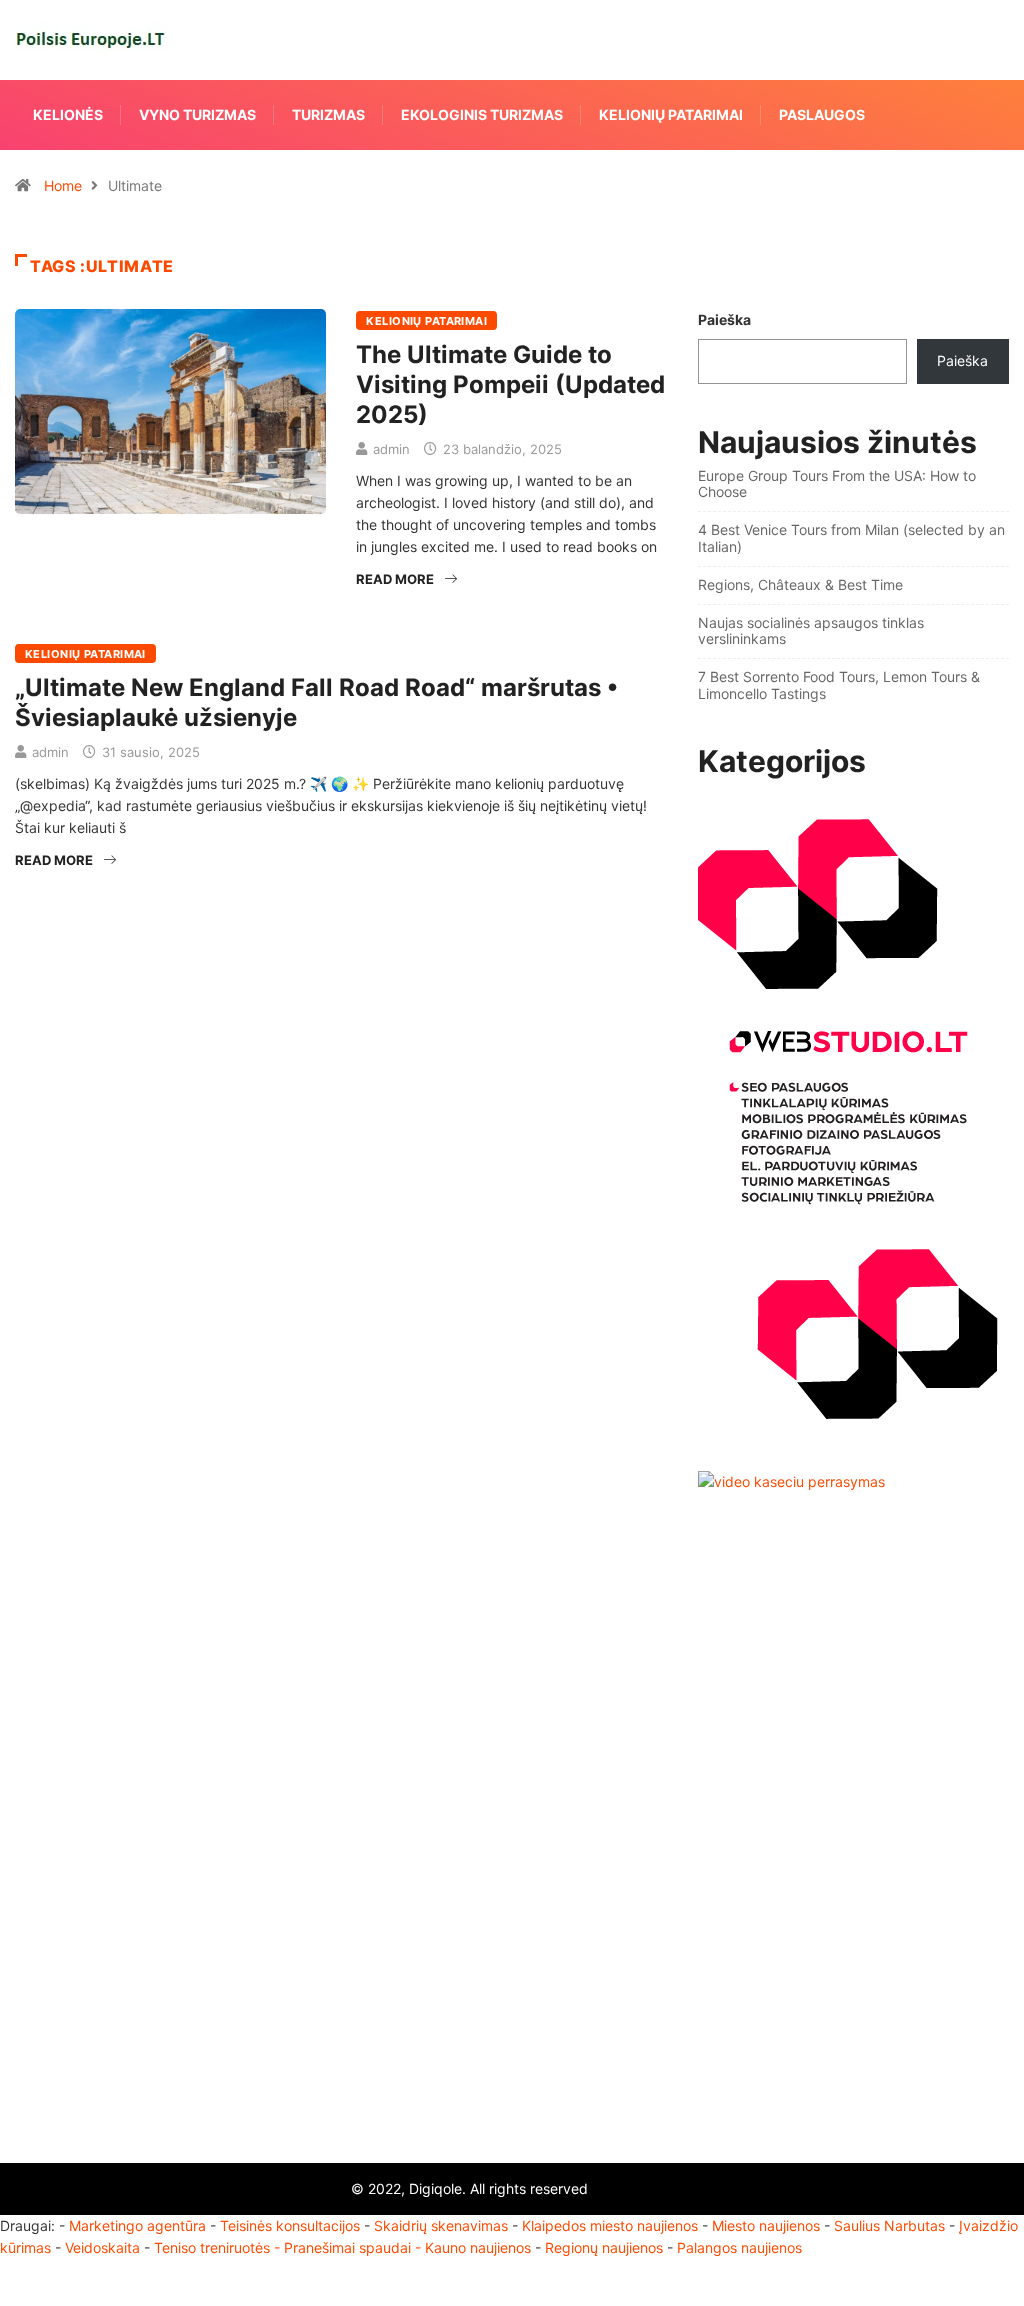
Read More (395, 579)
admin (391, 449)
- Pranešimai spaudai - (349, 2247)
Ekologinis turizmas (482, 114)
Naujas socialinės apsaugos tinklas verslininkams (811, 631)
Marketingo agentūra (137, 2225)
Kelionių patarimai (671, 114)
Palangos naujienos (739, 2247)
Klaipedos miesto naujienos (610, 2225)
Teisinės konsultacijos (290, 2225)
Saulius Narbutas (889, 2225)
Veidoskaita (102, 2247)
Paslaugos (822, 114)
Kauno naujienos (478, 2247)
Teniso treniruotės (212, 2247)
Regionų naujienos (604, 2247)
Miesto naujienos (766, 2225)
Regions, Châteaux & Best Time (800, 584)
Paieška (724, 319)
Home (63, 185)
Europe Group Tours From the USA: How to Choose (837, 484)
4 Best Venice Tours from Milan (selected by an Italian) (851, 538)
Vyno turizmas (197, 114)
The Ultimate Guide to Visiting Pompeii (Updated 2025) (510, 384)
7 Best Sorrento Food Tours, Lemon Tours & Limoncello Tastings (839, 685)
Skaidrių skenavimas (441, 2225)
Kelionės (68, 114)
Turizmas (328, 114)
